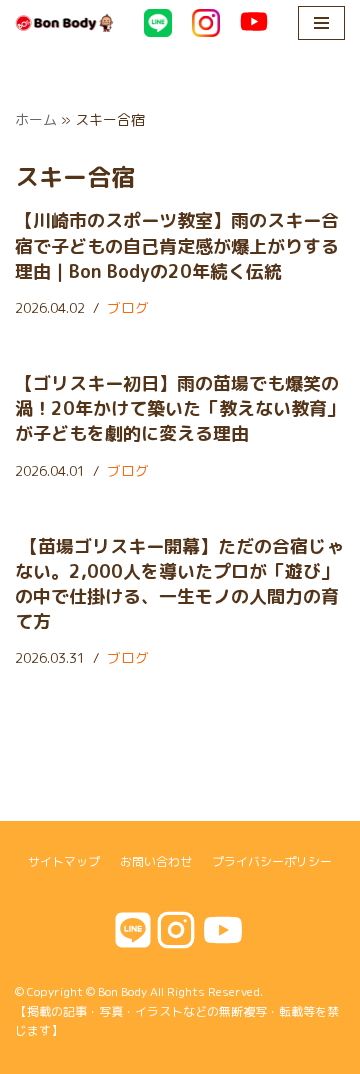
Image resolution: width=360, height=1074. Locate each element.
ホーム (36, 119)
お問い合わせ (156, 861)
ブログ (128, 307)
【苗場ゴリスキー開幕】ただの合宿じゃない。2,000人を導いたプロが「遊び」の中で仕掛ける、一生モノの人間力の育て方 (179, 584)
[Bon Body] (64, 23)
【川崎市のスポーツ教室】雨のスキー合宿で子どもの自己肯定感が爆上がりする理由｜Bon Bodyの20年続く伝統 (177, 245)
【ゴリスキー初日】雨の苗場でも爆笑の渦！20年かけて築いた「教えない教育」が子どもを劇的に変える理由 (180, 408)
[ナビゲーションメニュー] (321, 23)
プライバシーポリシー (272, 861)
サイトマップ (64, 861)
